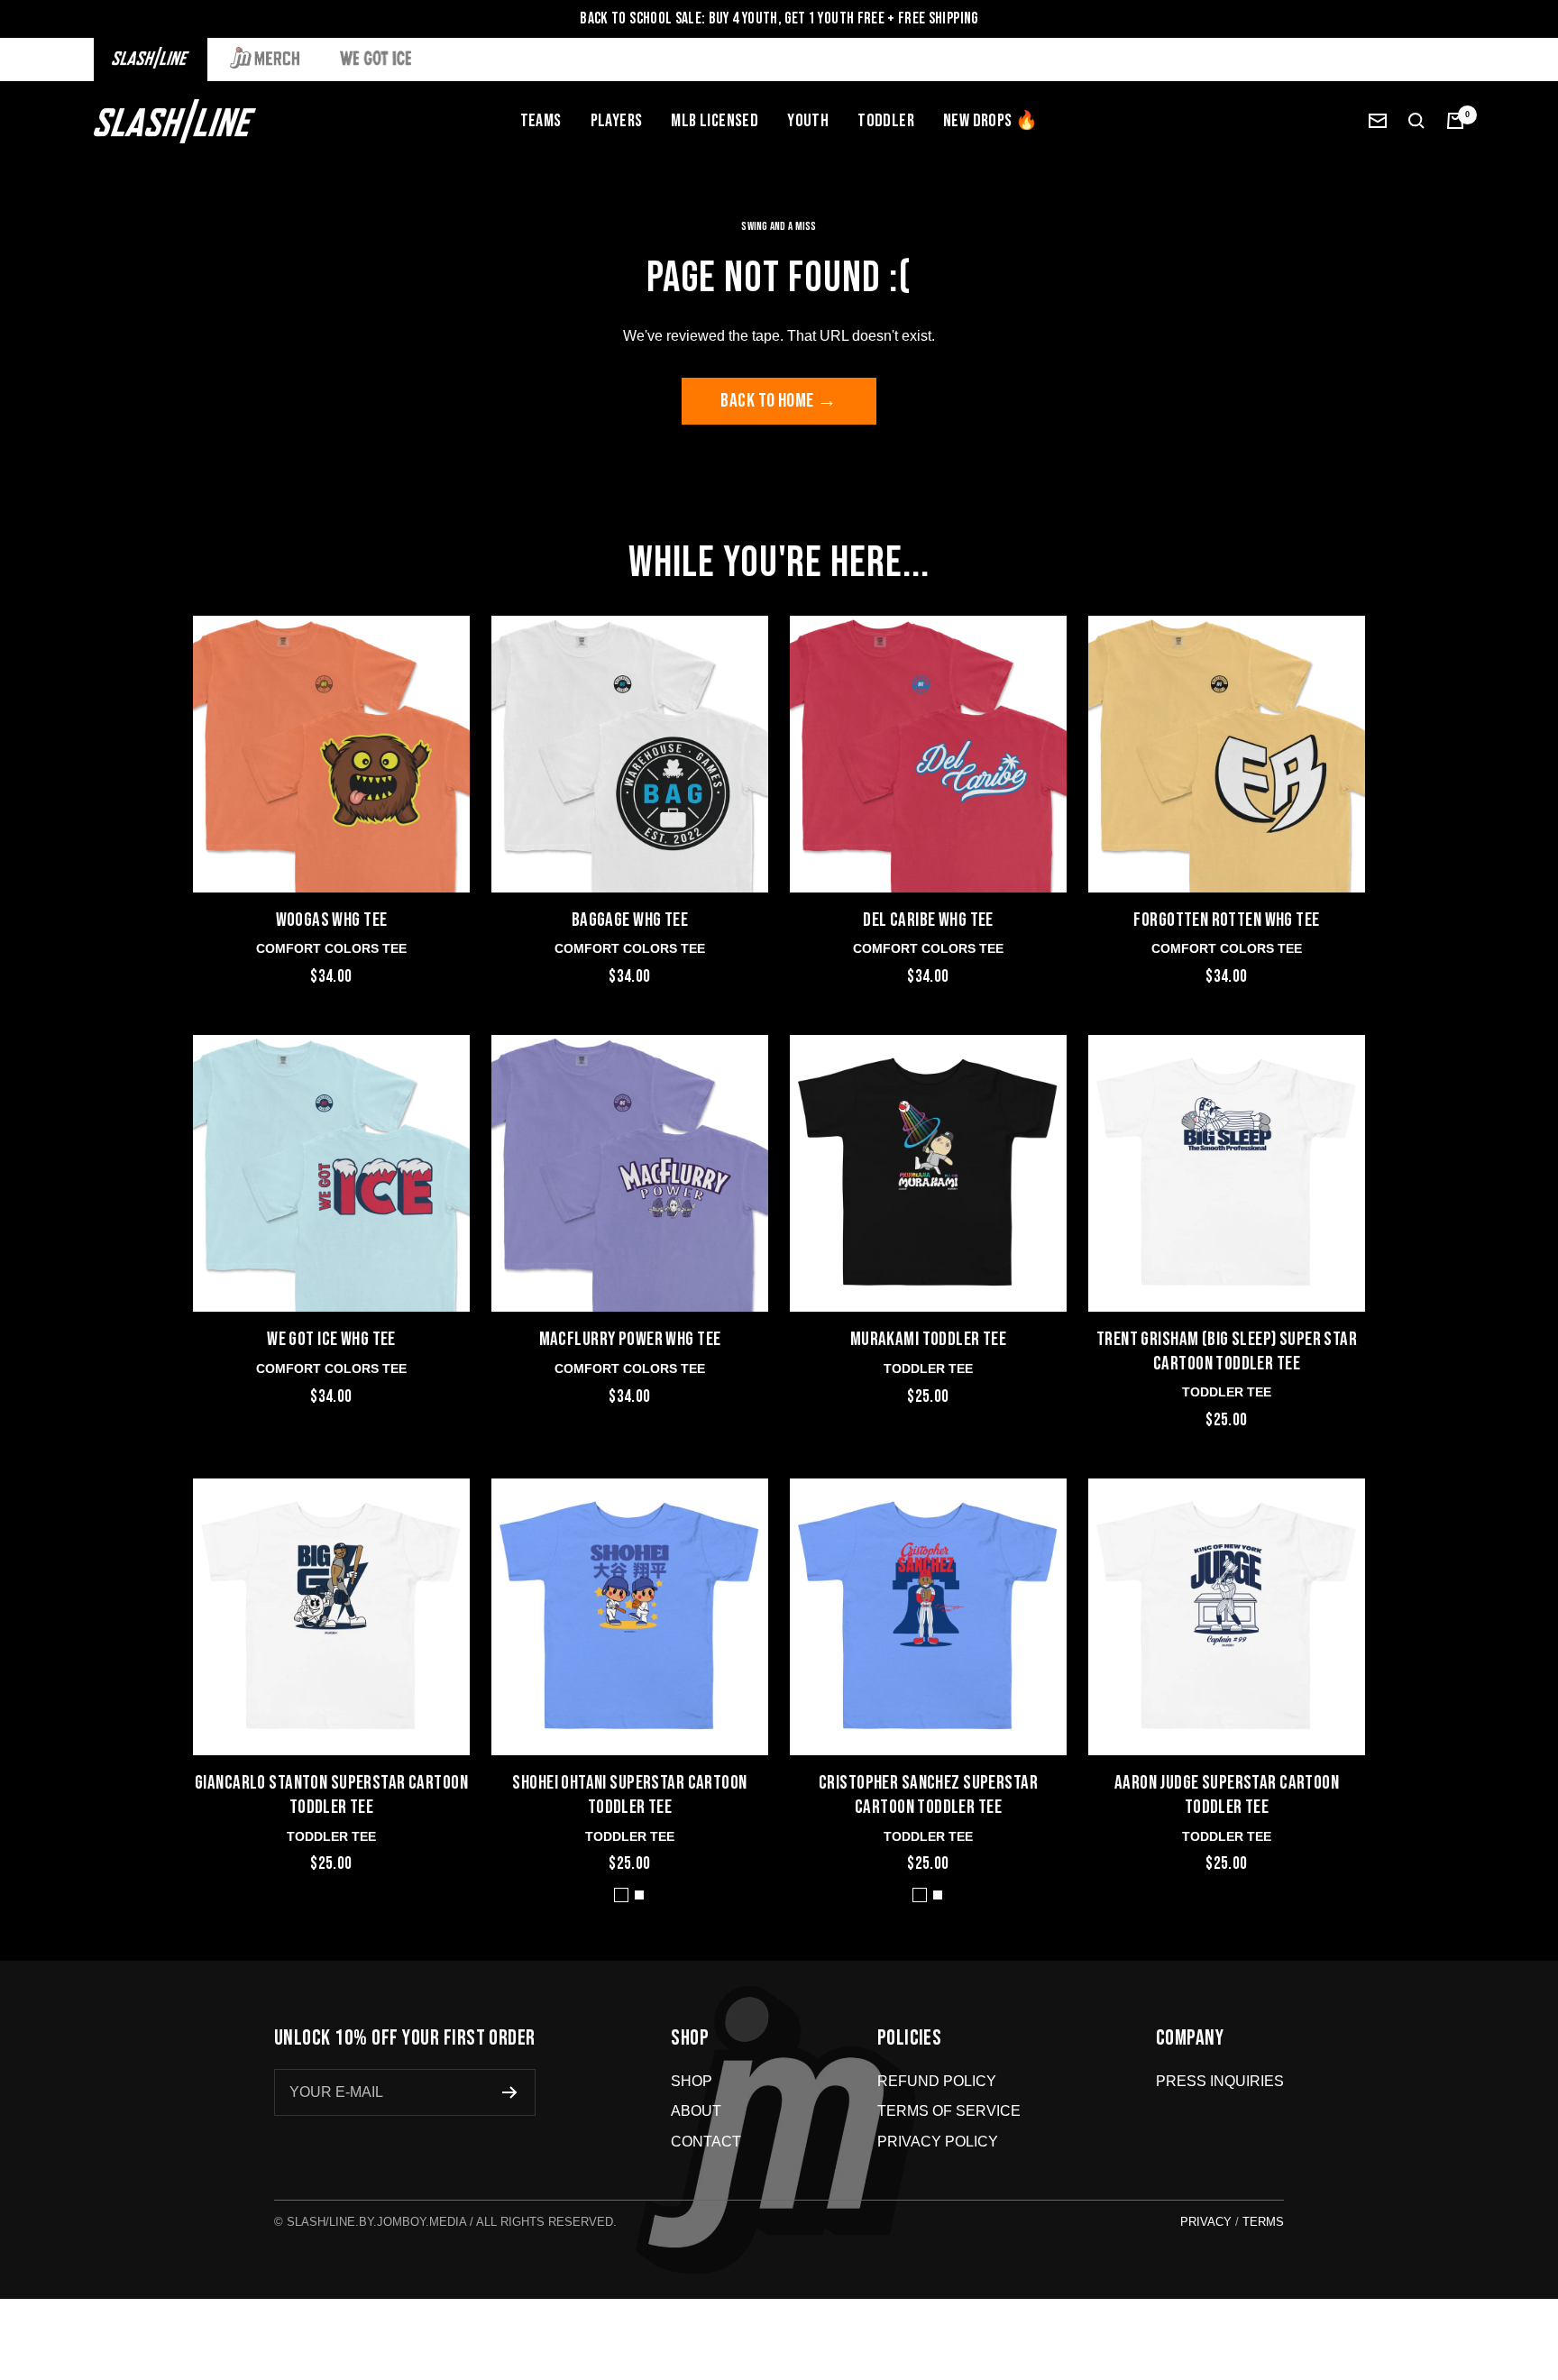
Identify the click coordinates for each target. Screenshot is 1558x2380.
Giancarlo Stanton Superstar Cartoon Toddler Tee (331, 1795)
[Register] (510, 2092)
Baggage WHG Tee (630, 920)
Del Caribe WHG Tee (928, 920)
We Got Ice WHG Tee (331, 1339)
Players (617, 121)
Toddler (886, 121)
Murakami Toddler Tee (929, 1339)
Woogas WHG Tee (332, 920)
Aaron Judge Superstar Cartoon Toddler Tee (1227, 1795)
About (696, 2111)
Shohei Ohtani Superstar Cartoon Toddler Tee (629, 1795)
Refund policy (937, 2081)
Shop (692, 2081)
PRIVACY (1206, 2222)
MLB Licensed (715, 121)
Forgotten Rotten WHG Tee (1226, 920)
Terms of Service (949, 2111)
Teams (541, 121)
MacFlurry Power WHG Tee (630, 1339)
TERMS (1263, 2222)
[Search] (1416, 121)
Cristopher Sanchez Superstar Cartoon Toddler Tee (928, 1795)
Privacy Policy (938, 2142)
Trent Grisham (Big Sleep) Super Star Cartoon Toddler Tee (1227, 1351)
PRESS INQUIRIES (1220, 2081)
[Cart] (1455, 121)
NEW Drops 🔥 (990, 121)
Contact (706, 2142)
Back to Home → (779, 401)
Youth (808, 121)
